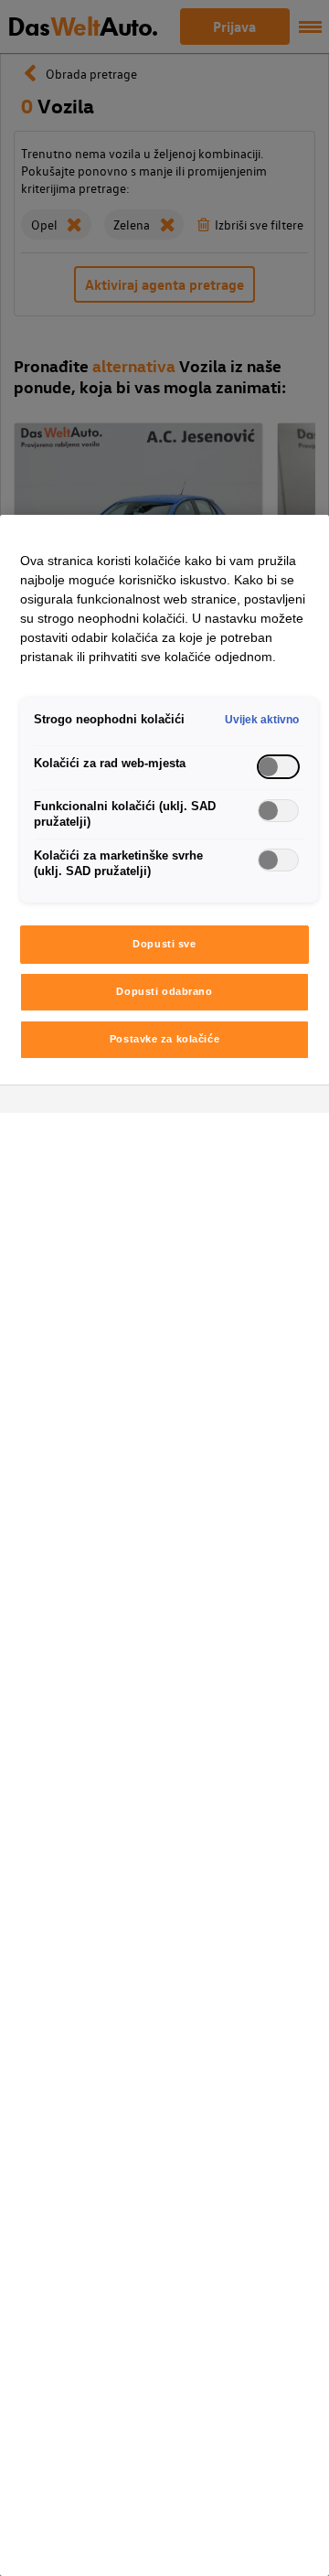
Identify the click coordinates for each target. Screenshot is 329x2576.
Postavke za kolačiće (164, 1039)
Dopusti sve (164, 944)
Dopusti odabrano (164, 991)
